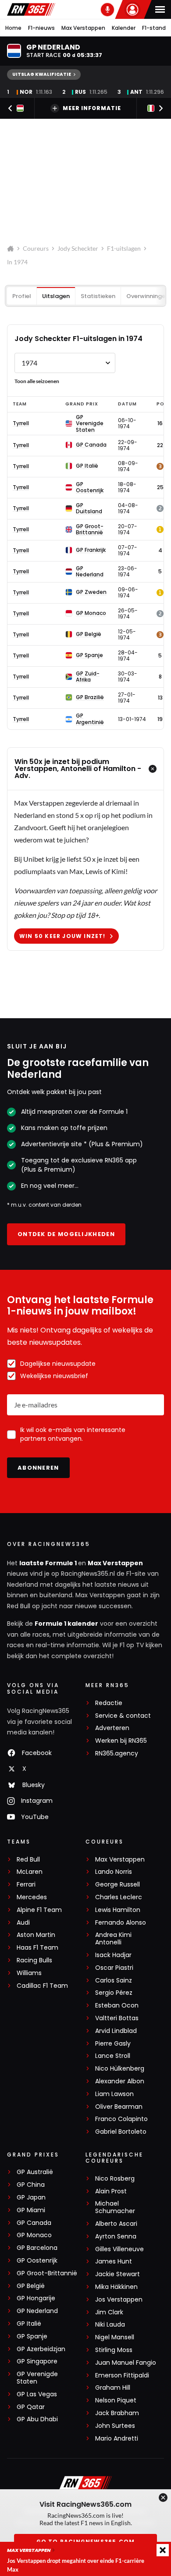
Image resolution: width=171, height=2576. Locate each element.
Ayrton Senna (116, 2237)
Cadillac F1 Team (42, 1986)
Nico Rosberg (115, 2179)
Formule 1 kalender (66, 1624)
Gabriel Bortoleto (121, 2132)
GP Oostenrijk (37, 2261)
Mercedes (32, 1897)
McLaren (30, 1872)
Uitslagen (56, 296)
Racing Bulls (34, 1960)
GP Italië (29, 2324)
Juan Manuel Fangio (126, 2363)
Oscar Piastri (114, 1968)
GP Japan (31, 2198)
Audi (23, 1923)
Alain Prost (111, 2191)
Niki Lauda (110, 2325)
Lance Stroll (113, 2056)
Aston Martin (36, 1935)
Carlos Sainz (114, 1981)
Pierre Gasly (113, 2044)
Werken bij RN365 (121, 1741)
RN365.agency (117, 1753)
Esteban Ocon (117, 2006)
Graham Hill (113, 2388)
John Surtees (115, 2426)
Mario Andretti (117, 2439)
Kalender (124, 28)
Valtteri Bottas (117, 2018)
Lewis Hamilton (118, 1910)
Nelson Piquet (116, 2400)
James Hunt (114, 2262)
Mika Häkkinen (116, 2287)
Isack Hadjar (113, 1955)
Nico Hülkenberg (120, 2069)
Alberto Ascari (116, 2224)
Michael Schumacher (115, 2207)
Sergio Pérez (114, 1993)
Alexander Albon (120, 2081)
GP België (31, 2286)
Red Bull (28, 1860)
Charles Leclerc (119, 1897)
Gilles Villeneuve (119, 2249)
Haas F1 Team (37, 1948)
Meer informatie (92, 108)
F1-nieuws (41, 28)
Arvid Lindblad (116, 2031)
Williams (29, 1973)
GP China (31, 2185)
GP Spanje (32, 2336)
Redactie (109, 1703)
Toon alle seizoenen (37, 381)
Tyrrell (21, 423)
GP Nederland (37, 2311)
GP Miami (31, 2210)
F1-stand (154, 28)
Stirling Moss (114, 2350)
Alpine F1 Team (39, 1910)
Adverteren (112, 1728)
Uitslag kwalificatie (42, 74)
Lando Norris (114, 1872)
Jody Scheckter (78, 248)
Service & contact (123, 1716)
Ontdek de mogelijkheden (66, 1234)
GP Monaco (34, 2235)
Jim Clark (109, 2312)
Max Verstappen (83, 28)
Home (13, 28)
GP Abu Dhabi (37, 2419)
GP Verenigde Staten (37, 2378)
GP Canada (34, 2223)
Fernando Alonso (121, 1923)
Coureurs (36, 248)
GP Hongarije (36, 2298)
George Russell (118, 1885)
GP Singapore (37, 2361)
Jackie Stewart (118, 2274)
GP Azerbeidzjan (41, 2349)
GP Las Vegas (37, 2394)
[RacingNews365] (31, 9)
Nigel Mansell (115, 2337)
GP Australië (35, 2172)
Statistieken (98, 296)
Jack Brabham (117, 2413)
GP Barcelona (37, 2248)
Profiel (22, 296)
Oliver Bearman (119, 2107)
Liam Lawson (114, 2094)
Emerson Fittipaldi (122, 2375)
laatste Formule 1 (49, 1563)
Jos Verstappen (119, 2300)
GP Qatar (31, 2407)
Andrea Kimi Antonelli (113, 1939)
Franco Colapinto (121, 2119)
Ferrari (26, 1885)
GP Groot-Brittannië (47, 2273)
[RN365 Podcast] (107, 10)
